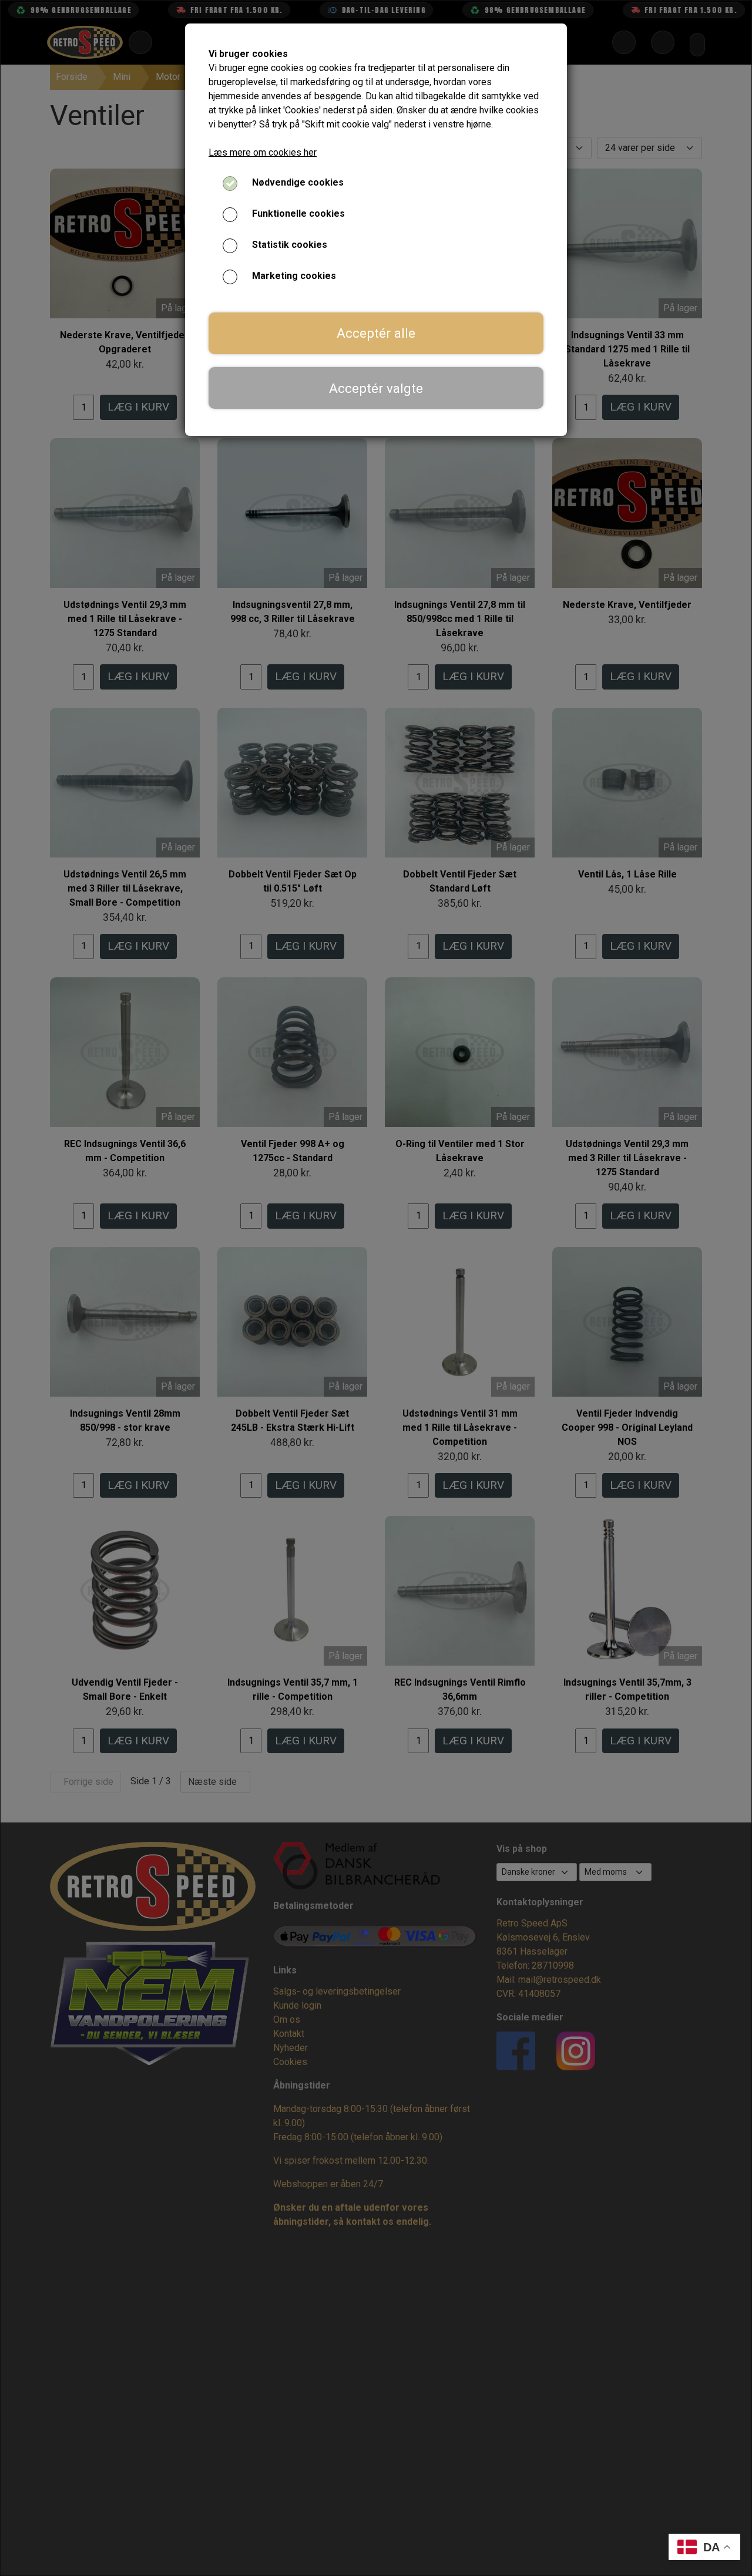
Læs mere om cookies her (263, 152)
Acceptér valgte (376, 388)
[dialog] (376, 1288)
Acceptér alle (376, 333)
